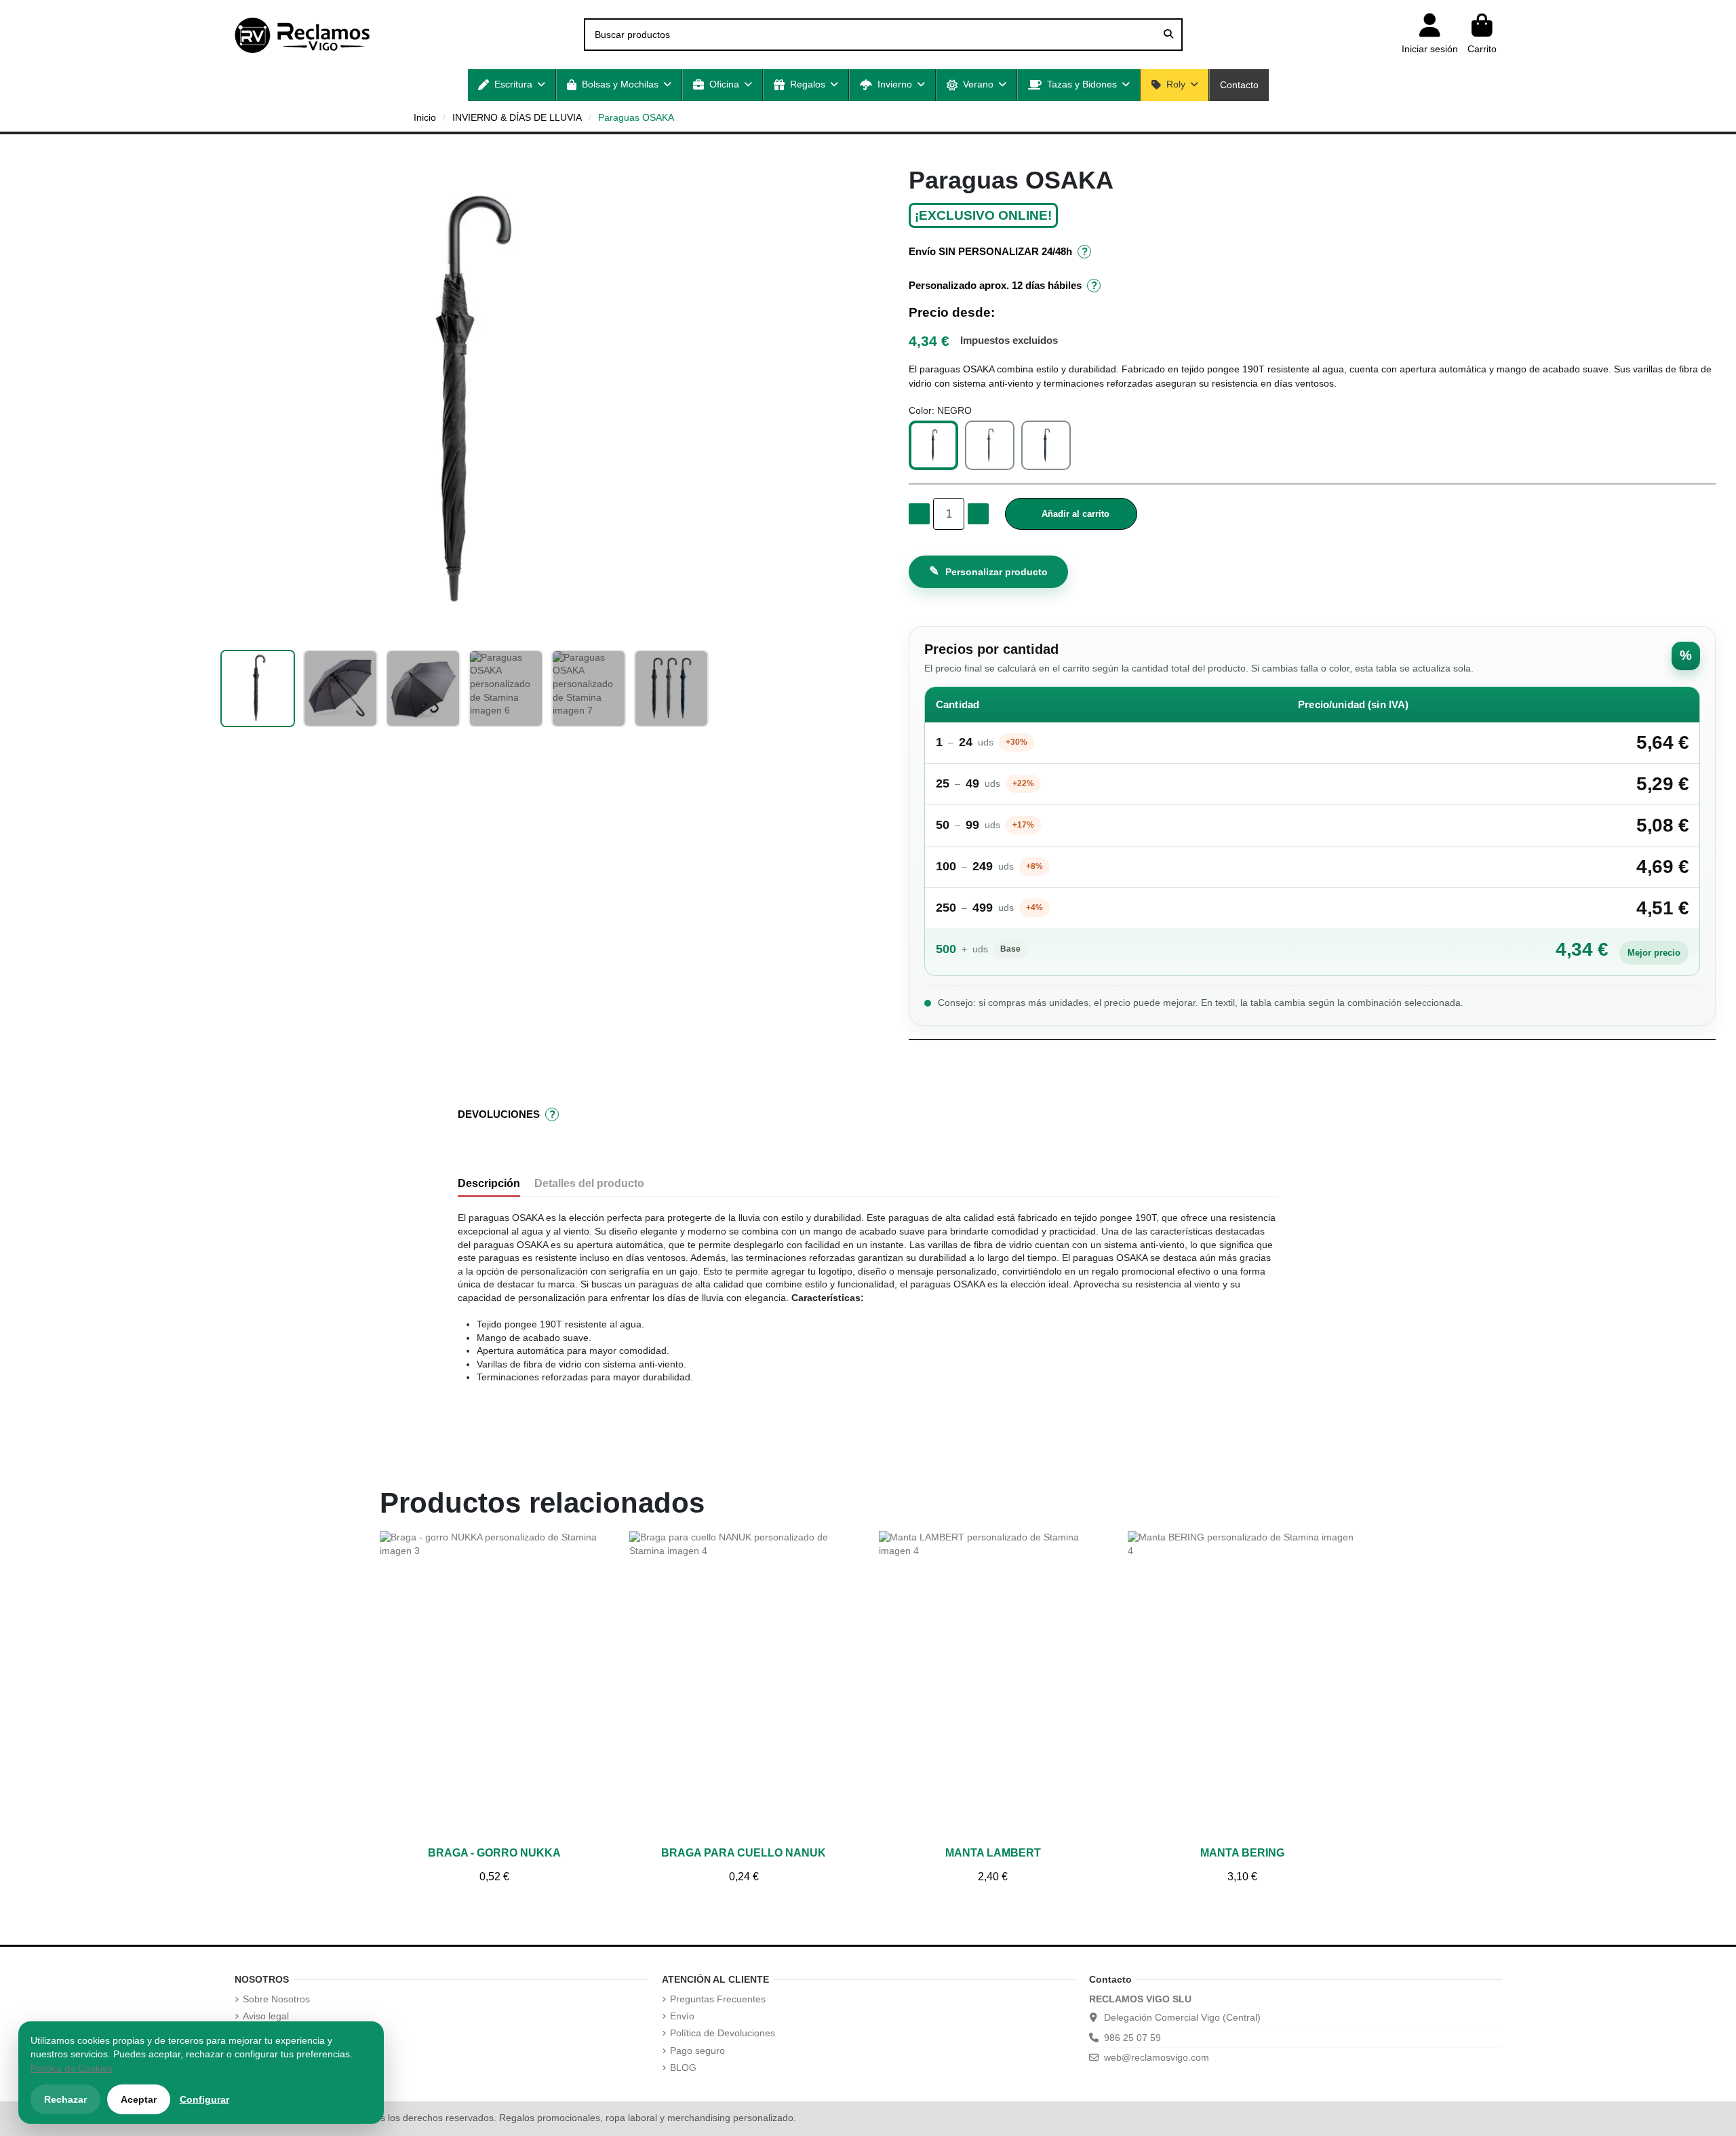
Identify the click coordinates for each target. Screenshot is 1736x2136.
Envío (682, 2016)
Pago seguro (697, 2051)
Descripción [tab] (489, 1183)
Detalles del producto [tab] (589, 1183)
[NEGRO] (933, 445)
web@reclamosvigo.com (1157, 2057)
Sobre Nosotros (276, 1999)
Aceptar (139, 2099)
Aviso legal (266, 2016)
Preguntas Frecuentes (718, 1999)
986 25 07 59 (1132, 2038)
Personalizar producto (988, 571)
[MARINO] (1046, 445)
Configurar (204, 2099)
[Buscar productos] (1168, 34)
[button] (512, 85)
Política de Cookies (72, 2068)
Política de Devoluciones (723, 2033)
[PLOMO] (990, 445)
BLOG (683, 2067)
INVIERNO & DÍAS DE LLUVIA (517, 117)
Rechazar (65, 2099)
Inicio (425, 117)
